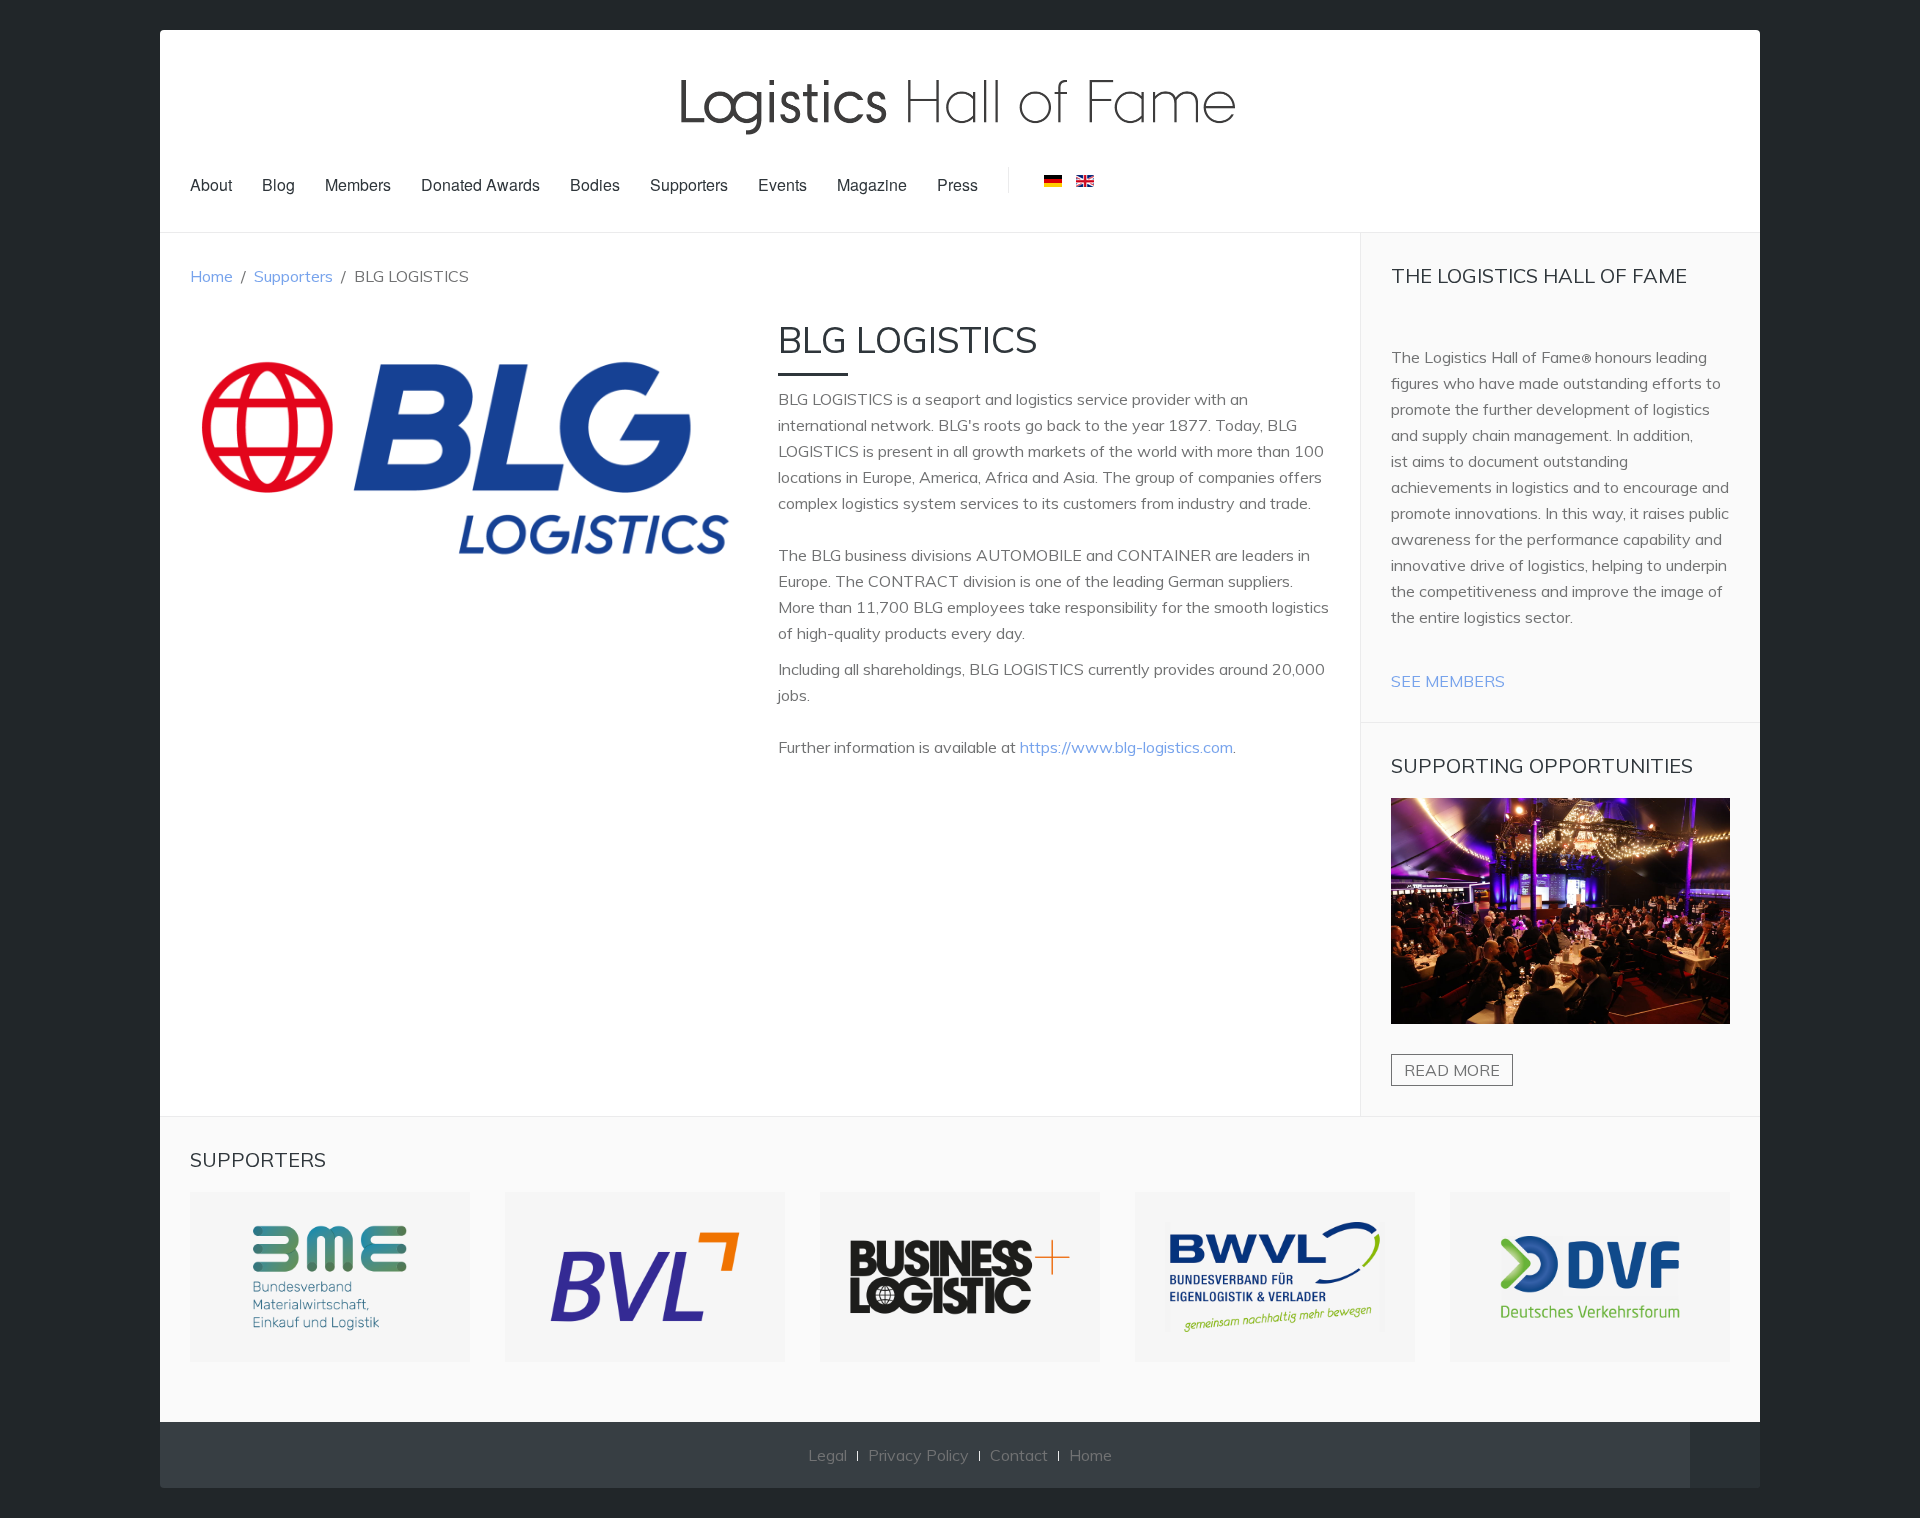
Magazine (872, 184)
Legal (827, 1455)
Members (358, 184)
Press (957, 184)
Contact (1019, 1455)
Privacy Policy (918, 1455)
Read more (1452, 1070)
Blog (278, 184)
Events (782, 184)
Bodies (595, 184)
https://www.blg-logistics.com (1126, 747)
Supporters (689, 184)
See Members (1448, 681)
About (211, 184)
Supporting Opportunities (1542, 765)
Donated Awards (480, 184)
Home (211, 276)
